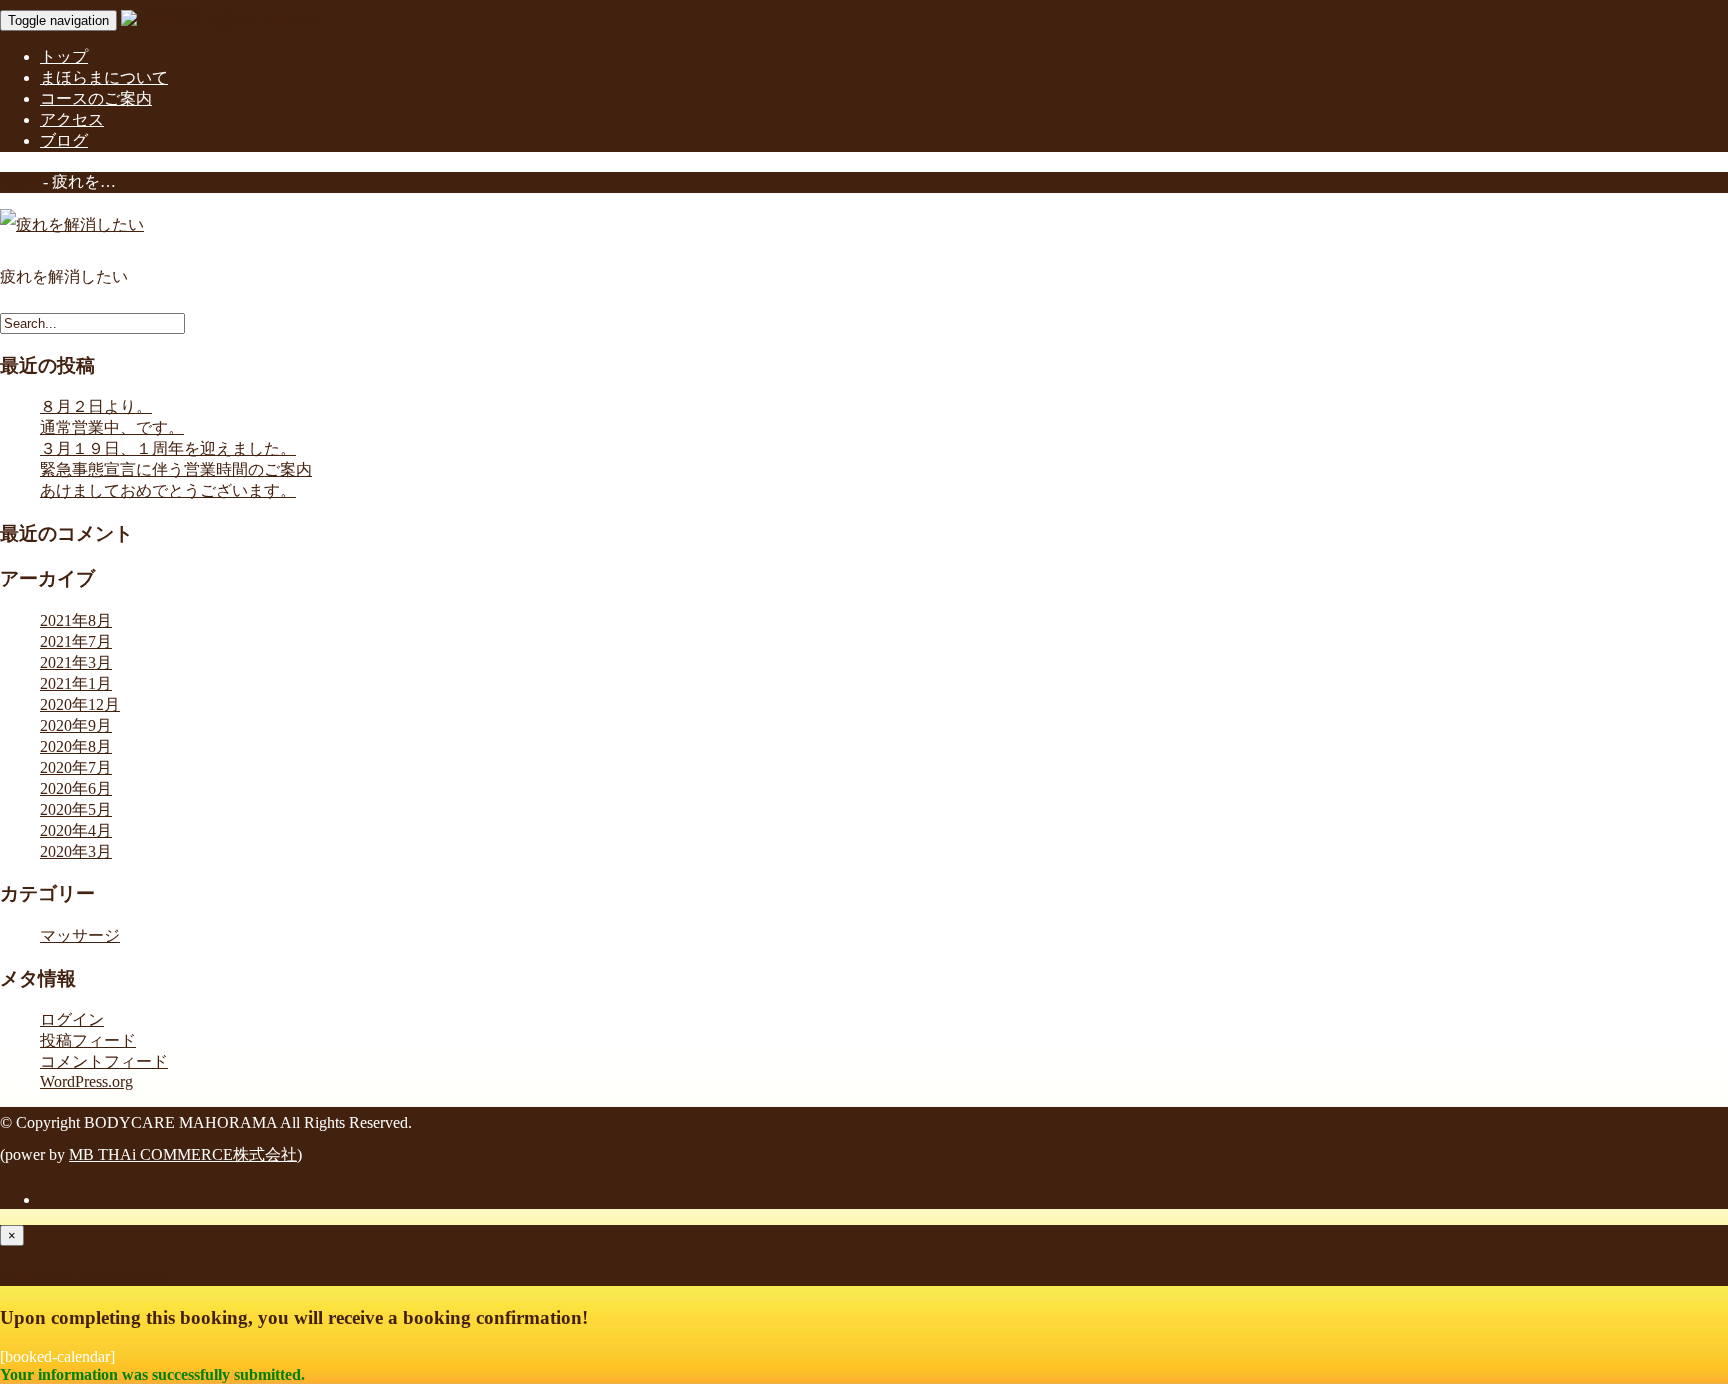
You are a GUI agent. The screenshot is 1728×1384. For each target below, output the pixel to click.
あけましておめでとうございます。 (168, 490)
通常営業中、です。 (112, 427)
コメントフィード (104, 1061)
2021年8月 (76, 620)
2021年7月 (76, 641)
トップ (64, 56)
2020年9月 (76, 725)
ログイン (72, 1019)
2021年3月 (76, 662)
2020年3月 (76, 851)
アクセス (72, 119)
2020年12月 (80, 704)
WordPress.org (86, 1081)
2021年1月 (76, 683)
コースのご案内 (96, 98)
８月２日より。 (96, 406)
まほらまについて (104, 77)
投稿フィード (88, 1040)
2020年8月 (76, 746)
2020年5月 (76, 809)
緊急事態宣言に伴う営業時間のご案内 (176, 469)
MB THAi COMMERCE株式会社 (183, 1154)
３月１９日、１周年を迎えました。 (168, 448)
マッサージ (80, 935)
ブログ (64, 140)
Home (19, 181)
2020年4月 (76, 830)
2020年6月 (76, 788)
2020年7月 (76, 767)
